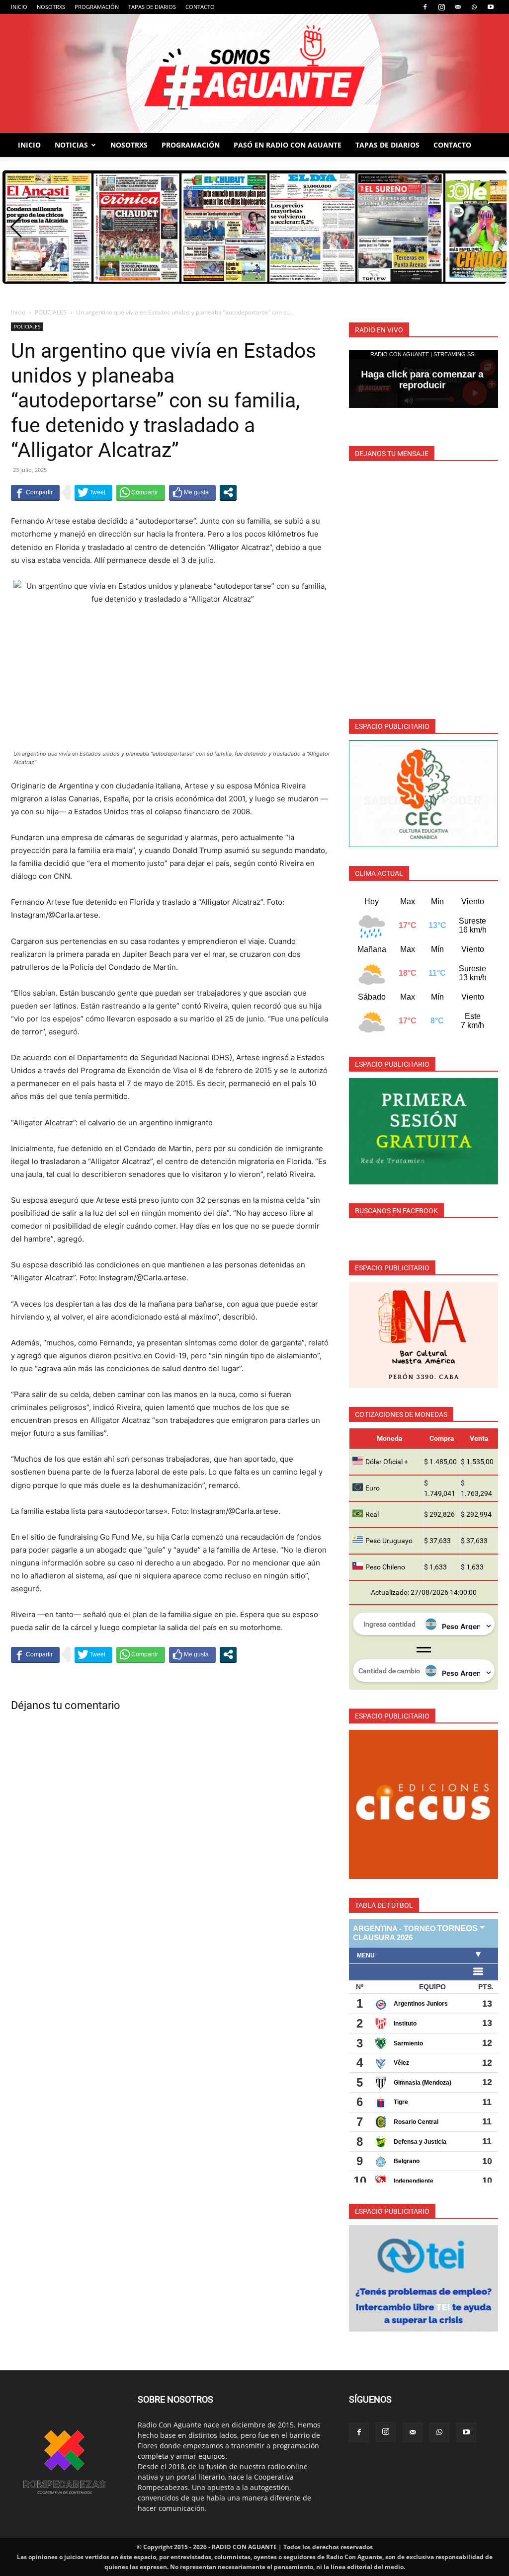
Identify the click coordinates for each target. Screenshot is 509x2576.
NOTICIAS (71, 145)
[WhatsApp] (474, 7)
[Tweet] (93, 492)
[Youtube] (491, 7)
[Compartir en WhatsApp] (141, 492)
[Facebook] (425, 7)
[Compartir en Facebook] (35, 492)
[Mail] (458, 7)
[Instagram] (441, 7)
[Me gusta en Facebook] (192, 492)
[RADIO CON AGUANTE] (254, 74)
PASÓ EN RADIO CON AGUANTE (288, 145)
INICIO (19, 7)
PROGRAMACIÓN (97, 7)
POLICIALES (51, 312)
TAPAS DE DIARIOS (152, 7)
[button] (16, 227)
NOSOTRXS (51, 7)
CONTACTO (200, 7)
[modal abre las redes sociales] (228, 492)
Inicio (18, 312)
